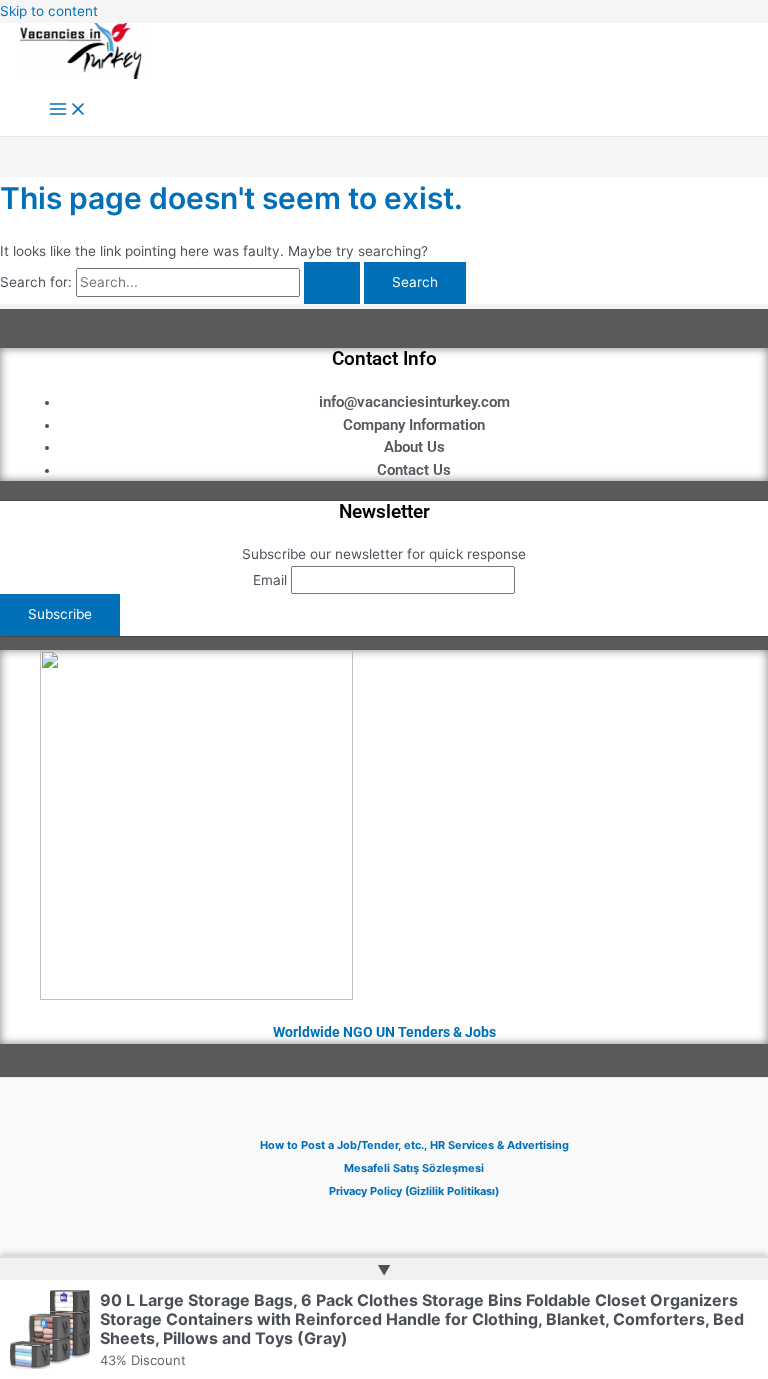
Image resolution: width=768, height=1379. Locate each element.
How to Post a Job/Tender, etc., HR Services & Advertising (414, 1145)
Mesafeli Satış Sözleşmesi (414, 1168)
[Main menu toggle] (68, 110)
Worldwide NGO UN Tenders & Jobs (384, 1032)
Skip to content (49, 11)
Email (270, 580)
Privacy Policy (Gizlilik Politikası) (414, 1191)
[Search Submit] (332, 283)
